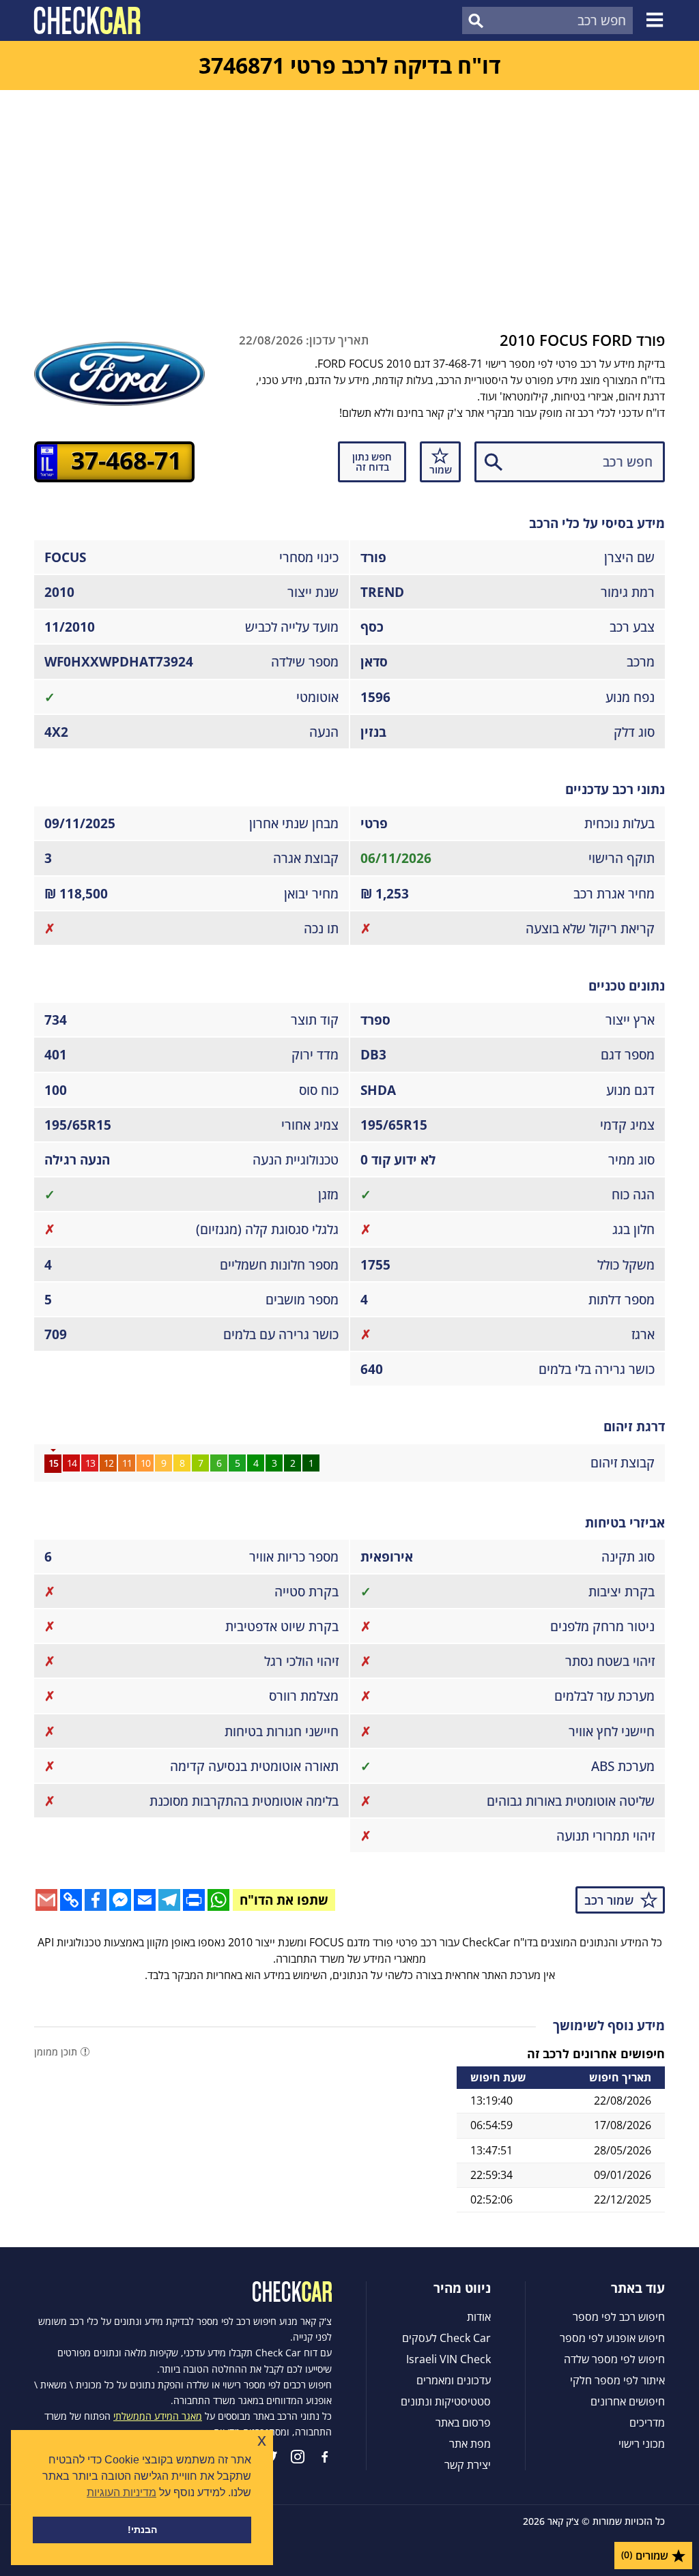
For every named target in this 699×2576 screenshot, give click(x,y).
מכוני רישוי (642, 2444)
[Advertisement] (349, 192)
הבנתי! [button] (142, 2530)
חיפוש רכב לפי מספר (619, 2317)
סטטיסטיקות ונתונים (446, 2401)
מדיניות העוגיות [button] (122, 2492)
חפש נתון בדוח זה (372, 462)
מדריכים (647, 2423)
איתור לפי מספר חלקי (617, 2380)
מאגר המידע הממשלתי (158, 2416)
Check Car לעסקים (446, 2338)
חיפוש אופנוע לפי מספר (612, 2338)
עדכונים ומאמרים (454, 2380)
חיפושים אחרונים (628, 2401)
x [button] (262, 2440)
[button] (657, 20)
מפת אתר (470, 2444)
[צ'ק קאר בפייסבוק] (325, 2457)
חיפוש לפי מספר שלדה (614, 2359)
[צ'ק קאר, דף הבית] (87, 20)
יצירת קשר (468, 2465)
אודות (479, 2317)
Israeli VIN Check (448, 2359)
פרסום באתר (463, 2423)
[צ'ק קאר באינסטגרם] (298, 2457)
